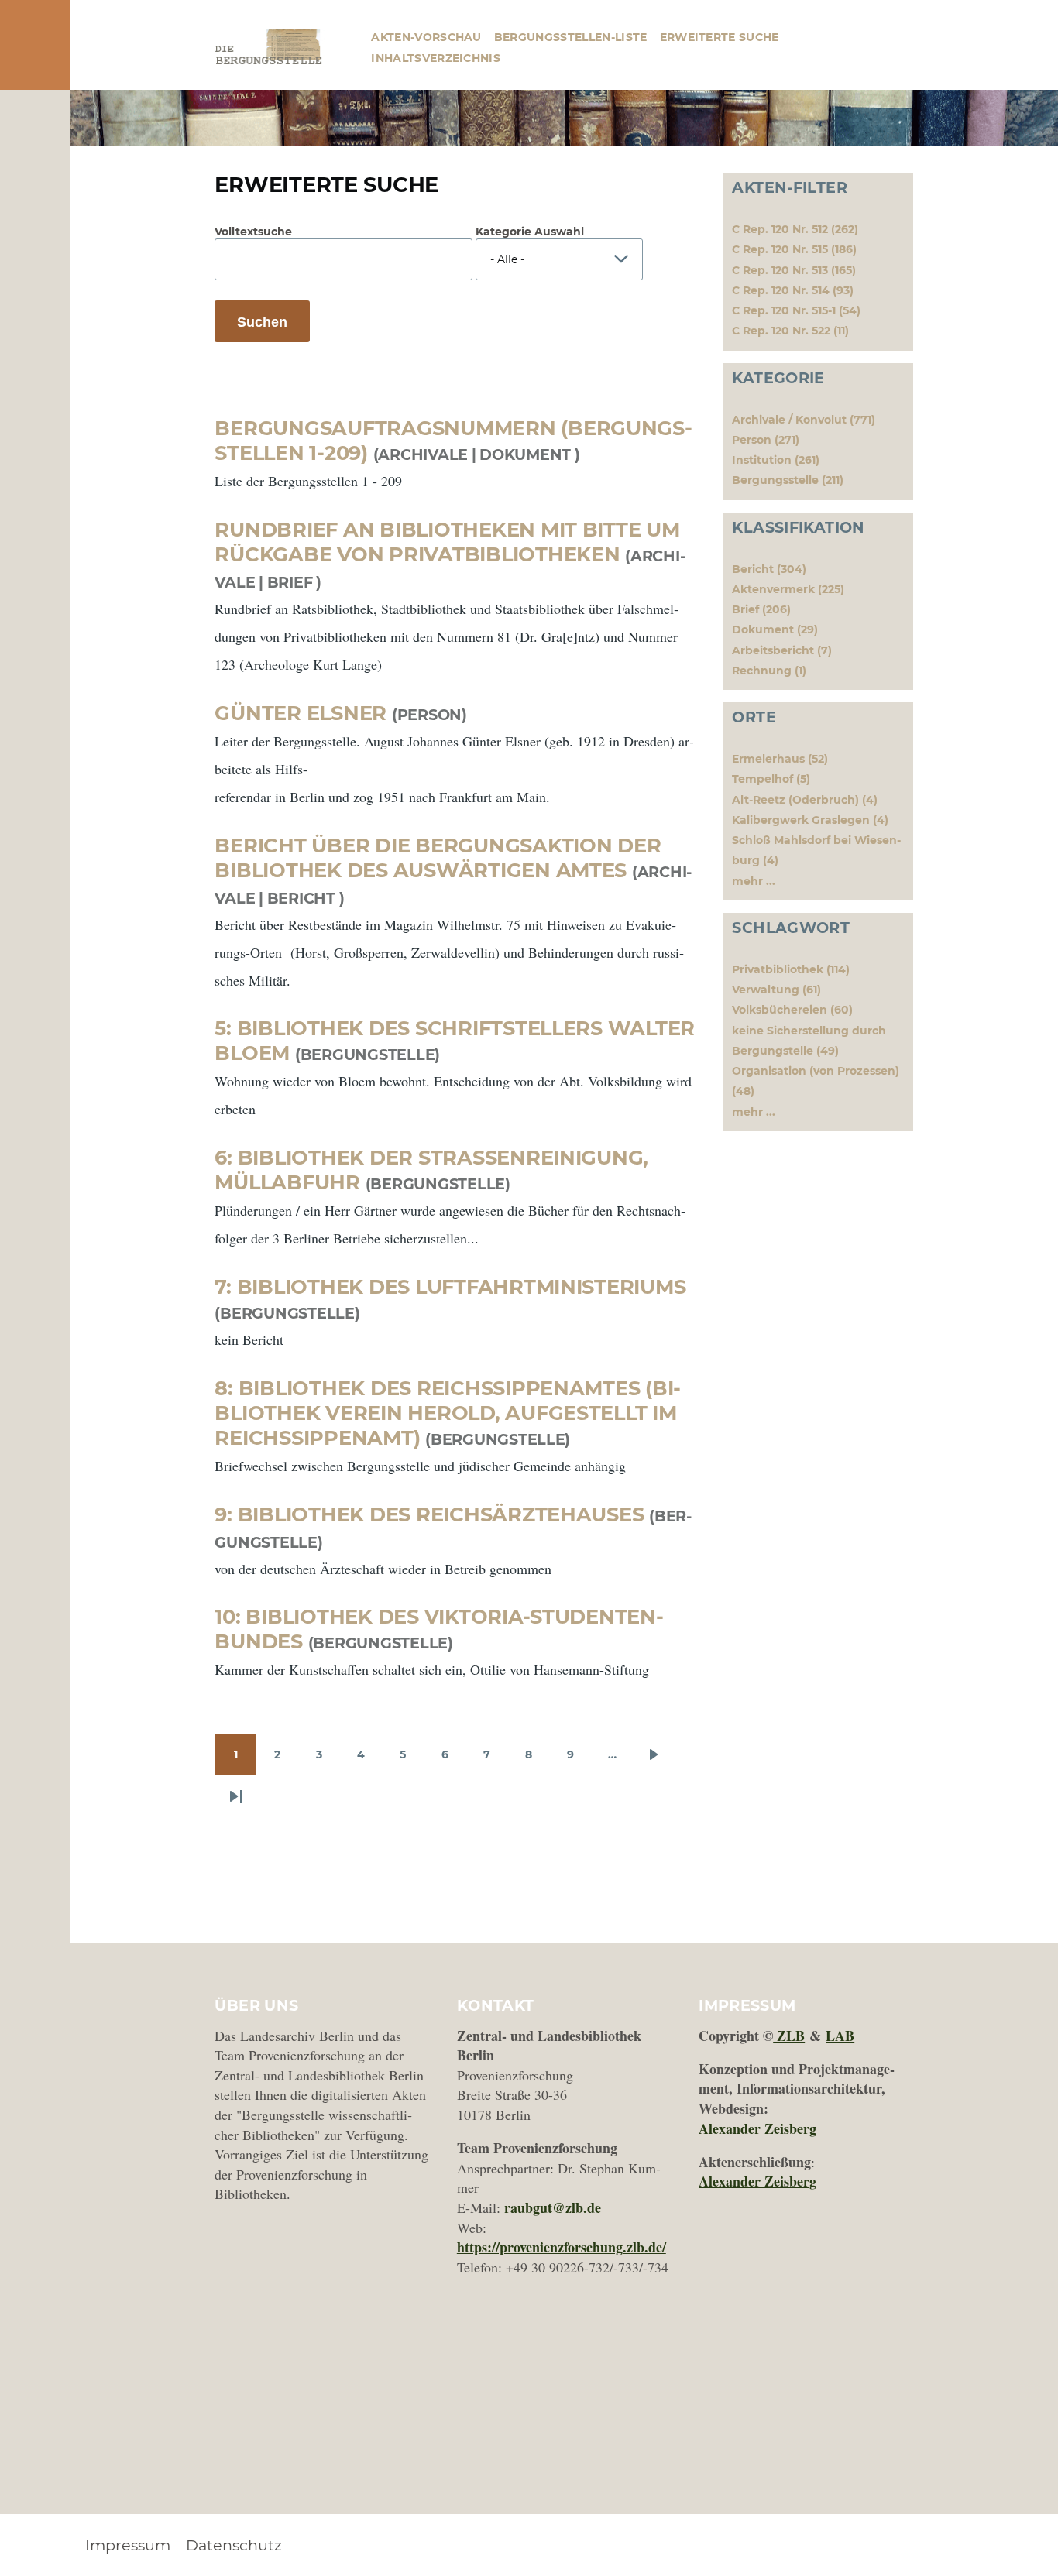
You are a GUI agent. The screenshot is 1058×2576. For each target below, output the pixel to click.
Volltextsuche (253, 232)
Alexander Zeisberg (757, 2128)
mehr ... (754, 881)
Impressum (128, 2545)
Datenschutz (234, 2545)
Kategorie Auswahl (530, 232)
